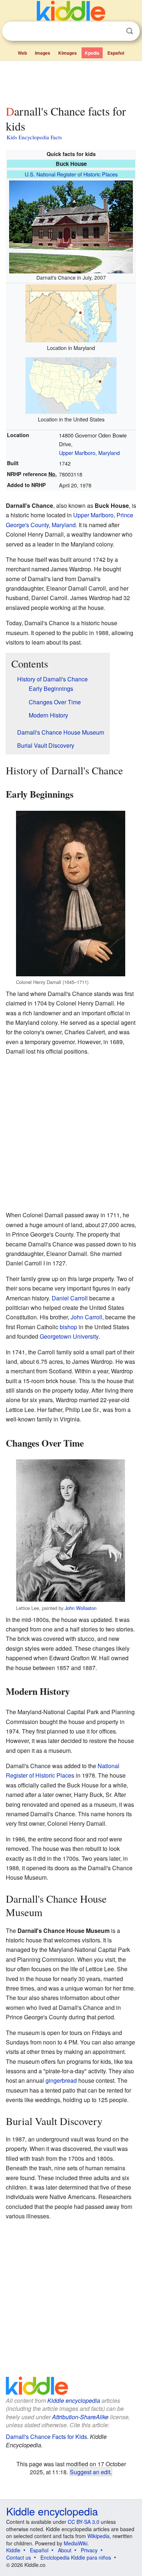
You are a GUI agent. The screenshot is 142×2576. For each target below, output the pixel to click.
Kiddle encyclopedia (74, 2400)
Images (43, 53)
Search (130, 31)
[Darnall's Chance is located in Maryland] (71, 312)
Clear (115, 31)
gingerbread (61, 2080)
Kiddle (13, 2550)
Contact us (19, 2557)
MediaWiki (76, 2543)
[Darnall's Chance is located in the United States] (71, 384)
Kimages (68, 53)
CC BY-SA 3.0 (84, 2522)
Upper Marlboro (93, 515)
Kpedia (92, 53)
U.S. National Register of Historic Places (71, 174)
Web (22, 53)
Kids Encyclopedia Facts (34, 137)
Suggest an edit (90, 2472)
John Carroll (86, 1317)
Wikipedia (98, 2536)
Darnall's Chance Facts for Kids (46, 2437)
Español (116, 53)
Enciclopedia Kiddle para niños (76, 2557)
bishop (68, 1327)
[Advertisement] (71, 81)
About (65, 2550)
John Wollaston (81, 1608)
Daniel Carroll (70, 1298)
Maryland (64, 525)
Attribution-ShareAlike (80, 2417)
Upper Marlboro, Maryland (89, 453)
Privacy (89, 2550)
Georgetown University (69, 1336)
